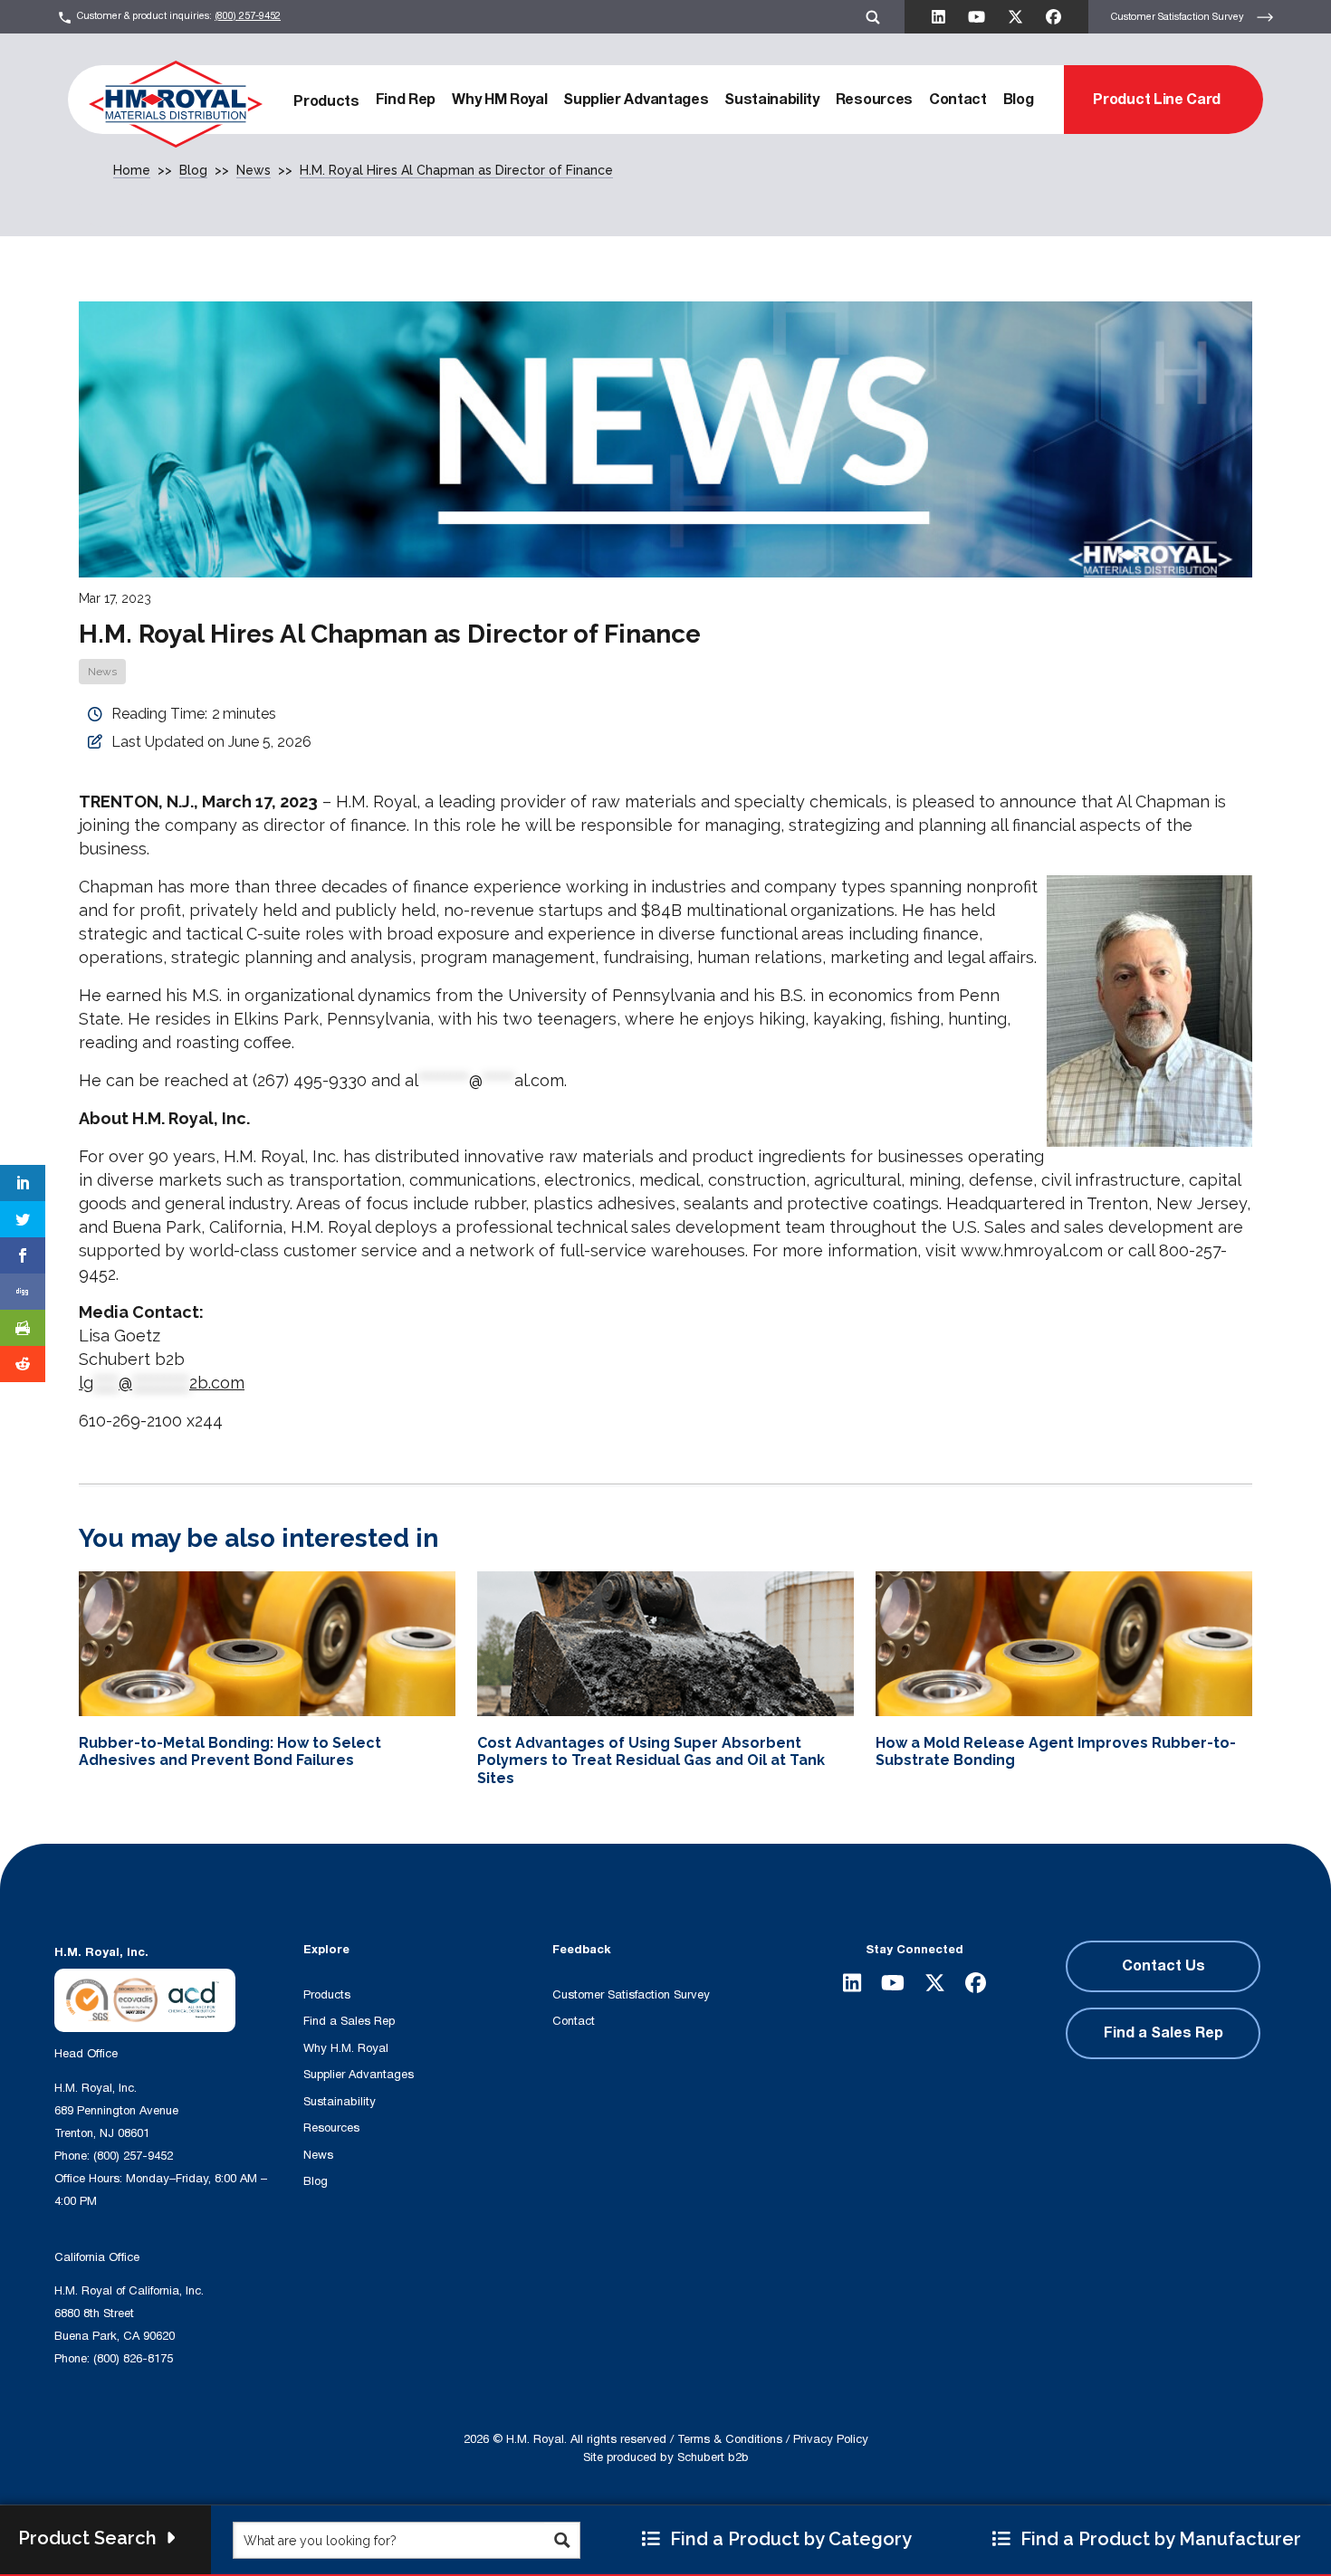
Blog (1019, 100)
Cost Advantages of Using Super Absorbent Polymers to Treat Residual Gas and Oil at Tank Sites (651, 1760)
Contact (958, 100)
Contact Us (1163, 1966)
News (102, 672)
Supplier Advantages (636, 100)
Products (326, 101)
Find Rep (406, 100)
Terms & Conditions (730, 2439)
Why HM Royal (499, 100)
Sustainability (772, 100)
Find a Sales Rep (349, 2021)
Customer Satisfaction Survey (1179, 16)
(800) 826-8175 (133, 2359)
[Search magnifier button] (562, 2540)
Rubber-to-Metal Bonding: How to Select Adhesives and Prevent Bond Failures (230, 1751)
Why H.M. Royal (346, 2048)
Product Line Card (1157, 100)
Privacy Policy (831, 2439)
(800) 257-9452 (248, 16)
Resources (874, 100)
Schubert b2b (713, 2457)
